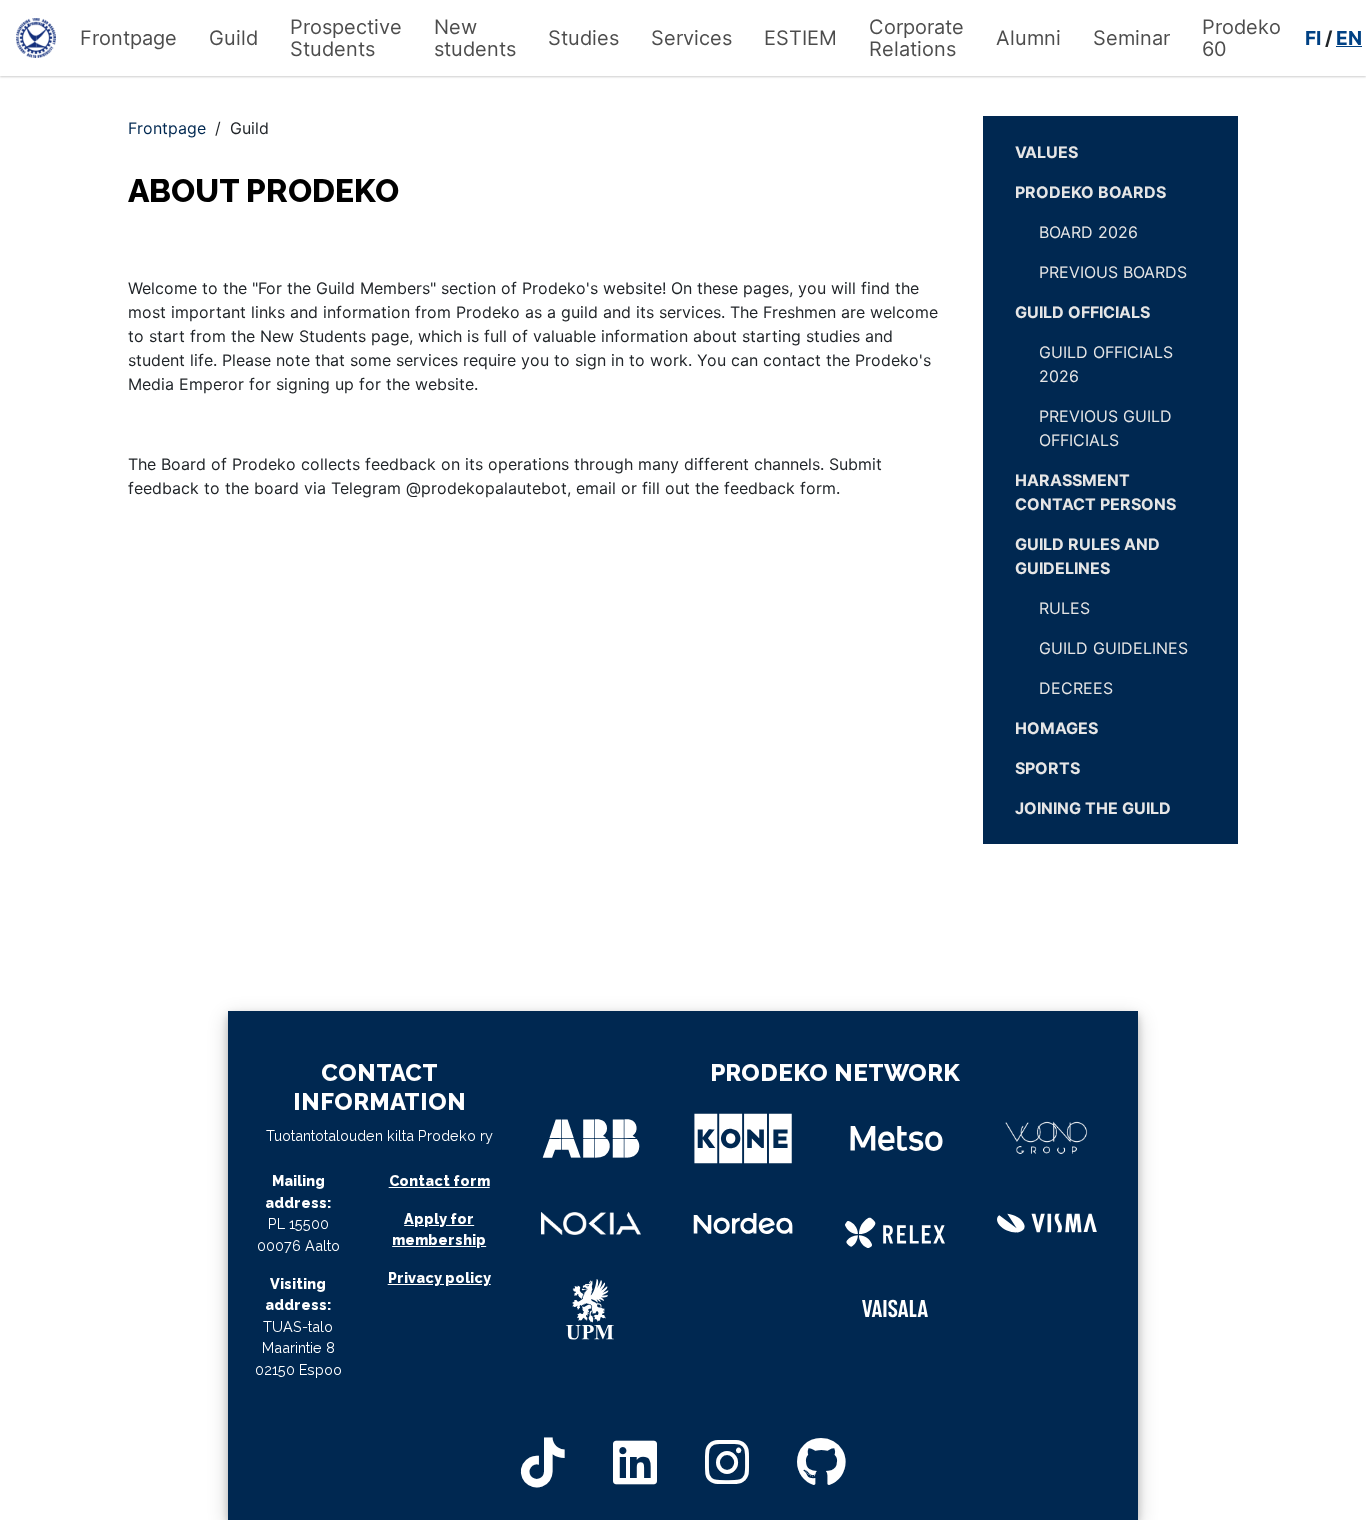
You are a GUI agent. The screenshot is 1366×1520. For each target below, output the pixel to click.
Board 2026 (1088, 232)
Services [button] (691, 38)
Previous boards (1113, 272)
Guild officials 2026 (1106, 364)
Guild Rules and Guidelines (1087, 556)
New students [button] (475, 38)
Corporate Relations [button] (916, 38)
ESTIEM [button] (800, 38)
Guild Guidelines (1113, 648)
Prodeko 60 (1241, 38)
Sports (1047, 768)
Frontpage (128, 38)
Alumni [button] (1028, 38)
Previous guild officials (1105, 428)
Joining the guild (1093, 808)
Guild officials (1082, 312)
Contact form (439, 1180)
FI (1313, 38)
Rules (1064, 608)
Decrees (1076, 688)
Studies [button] (583, 38)
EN (1349, 38)
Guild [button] (233, 38)
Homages (1056, 728)
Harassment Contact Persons (1095, 492)
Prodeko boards (1090, 192)
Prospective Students (346, 38)
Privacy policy (439, 1277)
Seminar (1131, 38)
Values (1046, 152)
